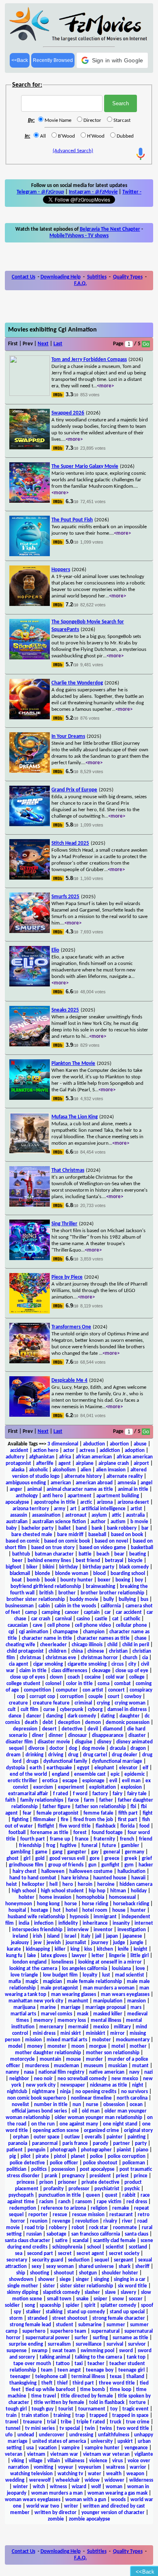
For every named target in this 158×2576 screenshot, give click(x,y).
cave (38, 1625)
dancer (34, 1716)
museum (94, 2066)
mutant (140, 2066)
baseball (97, 1535)
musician (118, 2066)
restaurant (121, 2215)
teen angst (69, 2370)
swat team (64, 2351)
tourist (66, 2409)
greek (131, 1859)
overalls (93, 2137)
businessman (19, 1606)
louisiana (121, 1969)
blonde (43, 1574)
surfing (100, 2338)
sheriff (142, 2267)
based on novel (111, 1541)
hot (57, 1910)
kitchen (105, 1949)
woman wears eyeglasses (33, 2500)
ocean (136, 2105)
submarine (90, 2325)
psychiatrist (107, 2189)
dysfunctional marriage (117, 1761)
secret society (124, 2254)
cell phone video (93, 1625)
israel (70, 1936)
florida (127, 1826)
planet (78, 2156)
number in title (51, 2105)
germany (135, 1852)
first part (128, 1820)
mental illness (106, 2020)
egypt (83, 1768)
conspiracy (141, 1690)
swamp (39, 2351)
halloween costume (91, 1871)
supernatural (105, 2331)
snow (118, 2299)
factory (100, 1794)
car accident (129, 1612)
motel (118, 2046)
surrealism (59, 2344)
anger (16, 1489)
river (127, 2221)
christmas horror (99, 1658)
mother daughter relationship (48, 2053)
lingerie (117, 1956)
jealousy (20, 1943)
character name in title (47, 1638)
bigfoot (14, 1567)
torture (138, 2403)
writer (71, 2506)
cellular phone (131, 1625)
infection (44, 1923)
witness (58, 2487)
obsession (114, 2105)
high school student (62, 1891)
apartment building (118, 1496)
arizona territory (31, 1509)
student (65, 2325)
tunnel (13, 2428)
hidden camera (136, 1884)
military (122, 2027)
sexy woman (60, 2267)
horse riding (95, 1904)
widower (114, 2480)
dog (73, 1748)
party (141, 2143)
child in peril (136, 1645)
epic (115, 1774)
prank (51, 2176)
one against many (79, 2124)
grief (147, 1859)
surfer (81, 2338)
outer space (47, 2137)
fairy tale (137, 1794)
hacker (146, 1865)
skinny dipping (22, 2292)
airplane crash (114, 1463)
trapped (98, 2416)
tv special (70, 2428)
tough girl (16, 2409)
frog (51, 1846)
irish (37, 1936)
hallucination (131, 1871)
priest (122, 2176)
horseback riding (131, 1904)
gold (40, 1859)
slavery (128, 2292)
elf (145, 1768)
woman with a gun (86, 2500)
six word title (132, 2286)
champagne (66, 1632)
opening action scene (56, 2131)
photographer (96, 2150)
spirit (90, 2305)
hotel (72, 1910)
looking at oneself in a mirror (110, 1962)
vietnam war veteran (106, 2454)
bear (119, 1554)
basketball (142, 1548)
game (41, 1852)
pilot (26, 2156)
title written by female (59, 2403)
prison (46, 2182)
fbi (133, 1807)
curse (49, 1710)
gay (95, 1852)
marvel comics (57, 2014)
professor (79, 2189)
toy (114, 2409)
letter (98, 1956)
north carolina (132, 2098)
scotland (138, 2247)
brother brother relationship (112, 1593)
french (127, 1839)
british (46, 1593)
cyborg (95, 1710)
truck (115, 2422)
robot (78, 2228)
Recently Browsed (53, 60)
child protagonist (25, 1651)
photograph (63, 2150)
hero (68, 1884)
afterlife (45, 1463)
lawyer (79, 1956)
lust (106, 1975)
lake (32, 1956)
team (47, 2370)
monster (57, 2046)
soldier (12, 2305)
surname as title (130, 2338)
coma (104, 1684)
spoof (147, 2305)
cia (145, 1658)
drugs (32, 1761)
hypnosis (79, 1917)
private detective (100, 2182)
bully (109, 1599)
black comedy (134, 1567)
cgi (11, 1632)
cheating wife (20, 1645)
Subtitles (97, 277)
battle (85, 1554)
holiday (139, 1891)
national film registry (61, 2072)
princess (26, 2182)
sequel (102, 2260)
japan (112, 1936)
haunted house (110, 1878)
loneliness (62, 1962)
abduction (94, 1444)
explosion (131, 1787)
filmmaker (45, 1820)
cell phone (59, 1625)
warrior (138, 2467)
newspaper (73, 2085)
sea (19, 2254)
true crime (138, 2422)
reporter (38, 2215)
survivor (137, 2344)
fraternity (104, 1839)
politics (39, 2169)
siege (65, 2280)
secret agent (90, 2254)
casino (83, 1619)
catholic (132, 1619)
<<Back (20, 60)
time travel (44, 2396)
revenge (61, 2221)
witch (39, 2487)
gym (129, 1865)
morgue (98, 2046)
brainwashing (100, 1587)
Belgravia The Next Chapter (110, 229)
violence (98, 2461)
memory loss (72, 2020)
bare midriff (70, 1535)
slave (110, 2292)
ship (21, 2273)
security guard (48, 2260)
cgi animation (34, 1632)
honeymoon (19, 1904)
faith (10, 1800)
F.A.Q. (80, 284)
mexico (101, 2027)
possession (63, 2169)
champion (94, 1632)
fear (27, 1813)
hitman (118, 1891)
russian (34, 2234)
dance (15, 1716)
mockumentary (133, 2040)
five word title (75, 1826)
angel (146, 1483)
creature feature (51, 1703)
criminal (83, 1703)
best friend (88, 1561)
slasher (92, 2292)
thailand (135, 2377)
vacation (48, 2448)
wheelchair (68, 2480)
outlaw (72, 2137)
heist (12, 1884)
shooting (39, 2273)
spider (73, 2305)
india (24, 1923)
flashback (106, 1826)
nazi (148, 2072)
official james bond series (39, 2111)
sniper (100, 2299)
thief (62, 2383)
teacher (96, 2364)
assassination (46, 1515)
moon (78, 2046)
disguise (84, 1742)
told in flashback (107, 2403)
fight (148, 1813)
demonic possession (128, 1723)
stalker (33, 2312)
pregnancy (73, 2176)
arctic (86, 1502)
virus (117, 2461)
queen (93, 2195)
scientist (115, 2247)
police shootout (100, 2163)
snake (82, 2299)
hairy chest (25, 1871)
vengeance (136, 2448)
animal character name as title (80, 1489)
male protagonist (59, 1988)
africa (65, 1457)
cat (115, 1619)
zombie (56, 2519)
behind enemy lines (49, 1561)
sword (126, 2351)
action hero (46, 1451)
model (15, 2046)
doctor (57, 1748)
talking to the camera (98, 2357)
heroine (106, 1884)
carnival (63, 1619)
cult (12, 1710)
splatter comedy (118, 2305)
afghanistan (42, 1457)
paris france (75, 2143)
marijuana (24, 2007)
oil (74, 2111)
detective (72, 1729)
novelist (20, 2105)
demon (93, 1723)
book (50, 1580)
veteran (14, 2454)
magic (32, 1982)
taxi (79, 2364)
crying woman (130, 1703)
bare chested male (32, 1535)
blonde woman (72, 1574)
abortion (119, 1444)
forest (80, 1833)
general (112, 1852)
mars (136, 2007)
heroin (85, 1884)
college (137, 1677)
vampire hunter (102, 2448)
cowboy (133, 1697)
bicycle (135, 1561)
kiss (88, 1949)
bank (97, 1528)
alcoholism (64, 1470)
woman (114, 2487)
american (61, 1483)
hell (53, 1884)
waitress (115, 2467)
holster (27, 1897)
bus (144, 1599)
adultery (15, 1457)
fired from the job (93, 1820)
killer (60, 1949)
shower (46, 2280)
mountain (50, 2059)
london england (30, 1962)
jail (98, 1936)
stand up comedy (86, 2312)
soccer (136, 2299)
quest (111, 2195)
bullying (127, 1599)
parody (100, 2143)
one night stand (120, 2124)
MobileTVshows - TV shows (79, 236)
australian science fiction (59, 1522)
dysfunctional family (65, 1761)
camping (51, 1612)
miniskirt (96, 2033)
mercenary (51, 2027)
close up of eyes (28, 1677)
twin (90, 2428)
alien (86, 1470)
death (31, 1723)
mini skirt (71, 2033)
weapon (135, 2474)
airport (141, 1463)
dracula (118, 1748)
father (106, 1800)
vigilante (144, 2454)
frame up (60, 1839)
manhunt (78, 2001)
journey (100, 1943)
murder (94, 2059)
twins (106, 2428)
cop (21, 1697)
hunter (138, 1910)
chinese (96, 1651)
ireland (20, 1936)
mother (138, 2046)
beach (103, 1554)
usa (30, 2448)
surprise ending (26, 2344)
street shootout (70, 2318)
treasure (33, 2422)
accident (19, 1451)
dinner (56, 1735)
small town (59, 2299)
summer (116, 2325)
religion (99, 2208)
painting (137, 2137)
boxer (104, 1580)
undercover (52, 2435)
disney (104, 1742)
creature (18, 1703)
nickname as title (109, 2085)
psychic (132, 2189)
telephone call (51, 2377)
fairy (117, 1794)
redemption (23, 2208)
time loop (121, 2390)
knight (141, 1949)
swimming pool (97, 2351)
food (144, 1826)
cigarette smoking (87, 1664)
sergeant (124, 2260)
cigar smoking (48, 1664)
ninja (65, 2092)
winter (20, 2487)
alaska (18, 1470)
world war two (43, 2506)
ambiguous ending (26, 1483)
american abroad (94, 1483)
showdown (21, 2280)
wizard (79, 2487)
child (112, 1645)
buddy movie (84, 1599)
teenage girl (131, 2370)
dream (13, 1755)
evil (113, 1781)
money (35, 2046)
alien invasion (111, 1470)
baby (11, 1528)
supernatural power (48, 2338)
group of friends (66, 1865)
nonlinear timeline (91, 2098)
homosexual (122, 1897)
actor (69, 1451)
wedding (15, 2480)
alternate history (83, 1476)
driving (56, 1755)
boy (139, 1580)
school (94, 2247)
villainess (75, 2461)
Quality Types (128, 277)
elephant (104, 1768)
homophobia (90, 1897)
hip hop (97, 1891)
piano (142, 2150)
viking (18, 2461)
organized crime (101, 2131)
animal (34, 1489)
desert (49, 1729)
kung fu (14, 1956)
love (140, 1969)
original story (138, 2131)
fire (65, 1820)
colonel (53, 1684)
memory (43, 2020)
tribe (66, 2422)
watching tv (70, 2474)
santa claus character (28, 2241)
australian (17, 1522)
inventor (103, 1930)
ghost (13, 1859)
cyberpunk (72, 1710)
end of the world (28, 1774)
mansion (137, 2001)
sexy (36, 2267)
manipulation (108, 2001)
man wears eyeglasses (125, 1995)
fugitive (68, 1846)
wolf (96, 2487)
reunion (39, 2221)
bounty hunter (77, 1580)
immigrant (105, 1917)
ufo (9, 2435)
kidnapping (38, 1949)
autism (118, 1522)
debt (48, 1723)
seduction (79, 2260)
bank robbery (122, 1528)
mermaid (78, 2027)
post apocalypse (97, 2169)
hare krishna (75, 1878)
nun (77, 2105)
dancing (54, 1716)
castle (101, 1619)
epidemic (135, 1774)
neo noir (43, 2079)
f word (80, 1794)
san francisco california (96, 2234)
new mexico (125, 2079)
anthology (27, 1496)
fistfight (46, 1826)
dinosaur (78, 1735)
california (111, 1606)
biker (32, 1567)
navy (134, 2072)
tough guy (43, 2409)
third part (83, 2383)
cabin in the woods (75, 1606)
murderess (37, 2066)
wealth (114, 2474)
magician (52, 1982)
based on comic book (67, 1541)
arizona (105, 1502)
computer (67, 1690)
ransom (84, 2202)
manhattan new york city (36, 2001)
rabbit (129, 2195)
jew (38, 1943)
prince (141, 2176)
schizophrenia (67, 2247)
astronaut (76, 1515)
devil (93, 1729)
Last (58, 344)
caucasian (18, 1625)
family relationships (42, 1800)
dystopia (15, 1768)
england (61, 1774)
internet (144, 1923)
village (36, 2461)
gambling (20, 1852)
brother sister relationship (36, 1599)
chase (141, 1638)
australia (135, 1515)
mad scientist (130, 1975)
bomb (33, 1580)
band (81, 1528)
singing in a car (130, 2280)
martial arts (23, 2014)
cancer (72, 1612)
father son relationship (100, 1807)
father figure (57, 1807)
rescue (60, 2215)
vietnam (36, 2454)
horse (71, 1904)
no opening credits (96, 2092)
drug (73, 1755)
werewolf (40, 2480)
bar (145, 1528)
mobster (101, 2040)
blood (99, 1574)
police (96, 2156)
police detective (27, 2163)
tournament (92, 2409)
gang (57, 1852)
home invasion (55, 1897)
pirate (42, 2156)
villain (54, 2461)
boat (17, 1580)
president (100, 2176)
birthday (68, 1567)
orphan (21, 2137)
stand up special (127, 2312)
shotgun (88, 2273)
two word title (133, 2428)
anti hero (53, 1496)
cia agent (19, 1664)
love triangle (24, 1975)
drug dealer (125, 1755)
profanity (53, 2189)
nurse (92, 2105)
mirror (117, 2033)
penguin (36, 2150)
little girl (140, 1956)
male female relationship (94, 1982)
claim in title (33, 1671)
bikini (48, 1567)
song (30, 2305)
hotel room (95, 1910)
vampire (71, 2448)
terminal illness (88, 2377)
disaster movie (54, 1742)
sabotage (57, 2234)
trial (51, 2422)
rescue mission (88, 2215)
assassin (19, 1515)
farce (74, 1800)
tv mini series (40, 2428)
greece (112, 1859)
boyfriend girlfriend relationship (46, 1587)
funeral (89, 1846)
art (73, 1509)
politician (16, 2169)
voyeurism (90, 2467)
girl (27, 1859)
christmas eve (61, 1658)
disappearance (108, 1735)
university (102, 2441)
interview (78, 1930)
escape (70, 1781)
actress (87, 1451)
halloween (53, 1871)
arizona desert (133, 1502)
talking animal (55, 2357)
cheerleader (53, 1645)
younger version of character (113, 2513)
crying (103, 1703)
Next (43, 344)
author (98, 1522)
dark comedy (82, 1716)
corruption (72, 1697)
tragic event (136, 2409)
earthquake (59, 1768)
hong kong (48, 1904)
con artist (93, 1690)
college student (23, 1684)
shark (125, 2267)
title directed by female (87, 2396)
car (108, 1612)
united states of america (59, 2441)
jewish (54, 1943)
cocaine (93, 1677)
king (75, 1949)
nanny (12, 2072)
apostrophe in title (55, 1502)
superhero (34, 2331)
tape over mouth (32, 2364)
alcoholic (38, 1470)
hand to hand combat (33, 1878)
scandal (80, 2241)
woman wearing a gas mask (117, 2493)
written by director (56, 2513)
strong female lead (30, 2325)
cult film (30, 1710)
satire (61, 2241)
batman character (54, 1554)
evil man (131, 1781)
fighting (20, 1820)
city (132, 1664)
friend (146, 1839)
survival (115, 2344)
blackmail (20, 1574)
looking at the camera (33, 1969)
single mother (23, 2286)
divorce (36, 1748)
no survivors (135, 2092)
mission (33, 2040)
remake (121, 2208)
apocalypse (17, 1502)
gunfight (110, 1865)
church (130, 1658)
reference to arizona (63, 2208)
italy (86, 1936)
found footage (107, 1833)
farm (89, 1800)
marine (48, 2007)
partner (122, 2143)
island (53, 1936)
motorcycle (22, 2059)
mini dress (44, 2033)
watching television (31, 2474)
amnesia (127, 1483)
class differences (69, 1671)
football (17, 1833)
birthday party (98, 1567)
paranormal (45, 2143)
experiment (71, 1787)
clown (56, 1677)
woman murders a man (57, 2493)
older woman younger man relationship (98, 2118)
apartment (80, 1496)
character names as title (103, 1638)
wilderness (141, 2480)
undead (26, 2435)
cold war (115, 1677)
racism (46, 2202)
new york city (41, 2085)
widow (92, 2480)
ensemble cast (90, 1774)
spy (17, 2312)
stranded (37, 2318)
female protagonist (58, 1813)
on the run (43, 2124)
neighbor (19, 2079)
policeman (134, 2163)
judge (119, 1943)
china (77, 1651)
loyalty (90, 1975)
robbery (58, 2228)
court (114, 1697)
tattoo (63, 2364)
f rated (61, 1794)
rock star (99, 2228)
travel (12, 2422)
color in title (79, 1684)
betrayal (114, 1561)
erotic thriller (22, 1781)
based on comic (22, 1541)
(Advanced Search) (73, 151)
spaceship (50, 2305)
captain (92, 1612)
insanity (121, 1923)
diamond (113, 1729)
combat (123, 1684)
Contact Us (23, 277)
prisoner (67, 2182)
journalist (76, 1943)
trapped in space (130, 2416)
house (119, 1910)
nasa (29, 2072)
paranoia (18, 2143)
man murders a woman (109, 1988)
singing (101, 2280)
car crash (41, 1619)
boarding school (128, 1574)
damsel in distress (127, 1710)
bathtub (21, 1554)
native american (107, 2072)
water (95, 2474)
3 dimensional (63, 1444)
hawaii (138, 1878)
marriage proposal (106, 2007)
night (138, 2085)
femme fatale (98, 1813)
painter (115, 2137)
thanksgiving (23, 2383)
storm (16, 2318)
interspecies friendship (37, 1930)
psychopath (21, 2195)
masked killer (108, 2014)
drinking (34, 1755)
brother (67, 1593)
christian (118, 1651)
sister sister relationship (86, 2286)
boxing (123, 1580)
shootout (64, 2273)
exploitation (102, 1787)
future (109, 1846)
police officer (64, 2163)
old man (91, 2111)
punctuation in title (60, 2195)
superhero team (68, 2331)
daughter (130, 1716)
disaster (137, 1735)
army (60, 1509)
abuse (140, 1444)
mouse (74, 2059)
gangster (77, 1852)
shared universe (96, 2267)
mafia (15, 1982)
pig (13, 2156)
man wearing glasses (74, 1995)
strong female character (119, 2318)
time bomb (93, 2390)
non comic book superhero (37, 2098)
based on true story (53, 1548)
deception (69, 1723)
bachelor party (37, 1528)
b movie (139, 1522)
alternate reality (125, 1476)
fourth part (33, 1839)
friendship (30, 1846)
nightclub (17, 2092)
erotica (50, 1781)
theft (47, 2383)
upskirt (125, 2441)
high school (24, 1891)
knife (123, 1949)
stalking (54, 2312)
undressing (81, 2435)
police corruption (127, 2156)
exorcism (43, 1787)
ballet (65, 1528)
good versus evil (67, 1859)
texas (116, 2377)
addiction (110, 1451)
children (58, 1651)
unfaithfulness (114, 2435)
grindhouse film (26, 1865)
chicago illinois (87, 1645)
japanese (132, 1936)
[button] (112, 60)
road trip (34, 2228)
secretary (17, 2260)
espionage (93, 1781)
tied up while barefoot (50, 2390)
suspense (17, 2351)
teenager (20, 2377)
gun (92, 1865)
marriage (71, 2007)
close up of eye (132, 1671)
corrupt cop (42, 1697)
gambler (130, 1846)
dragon (138, 1748)
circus (117, 1664)
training (62, 2416)
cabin (44, 1606)
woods (118, 2500)
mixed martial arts (67, 2040)
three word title (117, 2383)
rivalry (110, 2221)
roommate (125, 2228)
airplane (85, 1463)
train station (35, 2416)
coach (74, 1677)
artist (136, 1509)
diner (38, 1735)
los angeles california (84, 1969)
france (82, 1839)
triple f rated (91, 2422)
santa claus (137, 2234)
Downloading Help (61, 277)
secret (65, 2254)
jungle (137, 1943)
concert (116, 1690)
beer (17, 1561)
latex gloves (54, 1956)
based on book (127, 1535)
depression (25, 1729)
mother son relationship (113, 2053)
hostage (39, 1910)
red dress (137, 2202)
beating (138, 1554)
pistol (60, 2156)
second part (40, 2254)
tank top (136, 2357)
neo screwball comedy (82, 2079)
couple (96, 1697)
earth (36, 1768)
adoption (135, 1451)
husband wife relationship (36, 1917)
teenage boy (100, 2370)
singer (82, 2280)
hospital (17, 1910)
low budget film (60, 1975)
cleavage (101, 1671)
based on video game (103, 1548)
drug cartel (95, 1755)
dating (108, 1716)
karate (14, 1949)
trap (80, 2416)
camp (31, 1612)
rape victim (109, 2202)
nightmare (44, 2092)
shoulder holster (120, 2273)
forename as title (49, 1833)
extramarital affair (28, 1794)
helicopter (33, 1884)
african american (94, 1457)
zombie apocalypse (90, 2519)
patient (15, 2150)
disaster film (19, 1742)
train (11, 2416)
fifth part (128, 1813)
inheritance (95, 1923)
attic (116, 1515)
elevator (128, 1768)
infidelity (68, 1923)
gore (95, 1859)
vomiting (43, 2467)
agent (65, 1463)
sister (49, 2286)
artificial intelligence (104, 1509)
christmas (30, 1658)
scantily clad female (114, 2241)
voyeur (66, 2467)
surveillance (89, 2344)
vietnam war (64, 2454)
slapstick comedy (61, 2292)
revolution (87, 2221)
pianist (124, 2150)
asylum (99, 1515)
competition (37, 1690)
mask (83, 2014)
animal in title (133, 1489)
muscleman (66, 2066)
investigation (132, 1930)
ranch (64, 2202)
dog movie (93, 1748)
